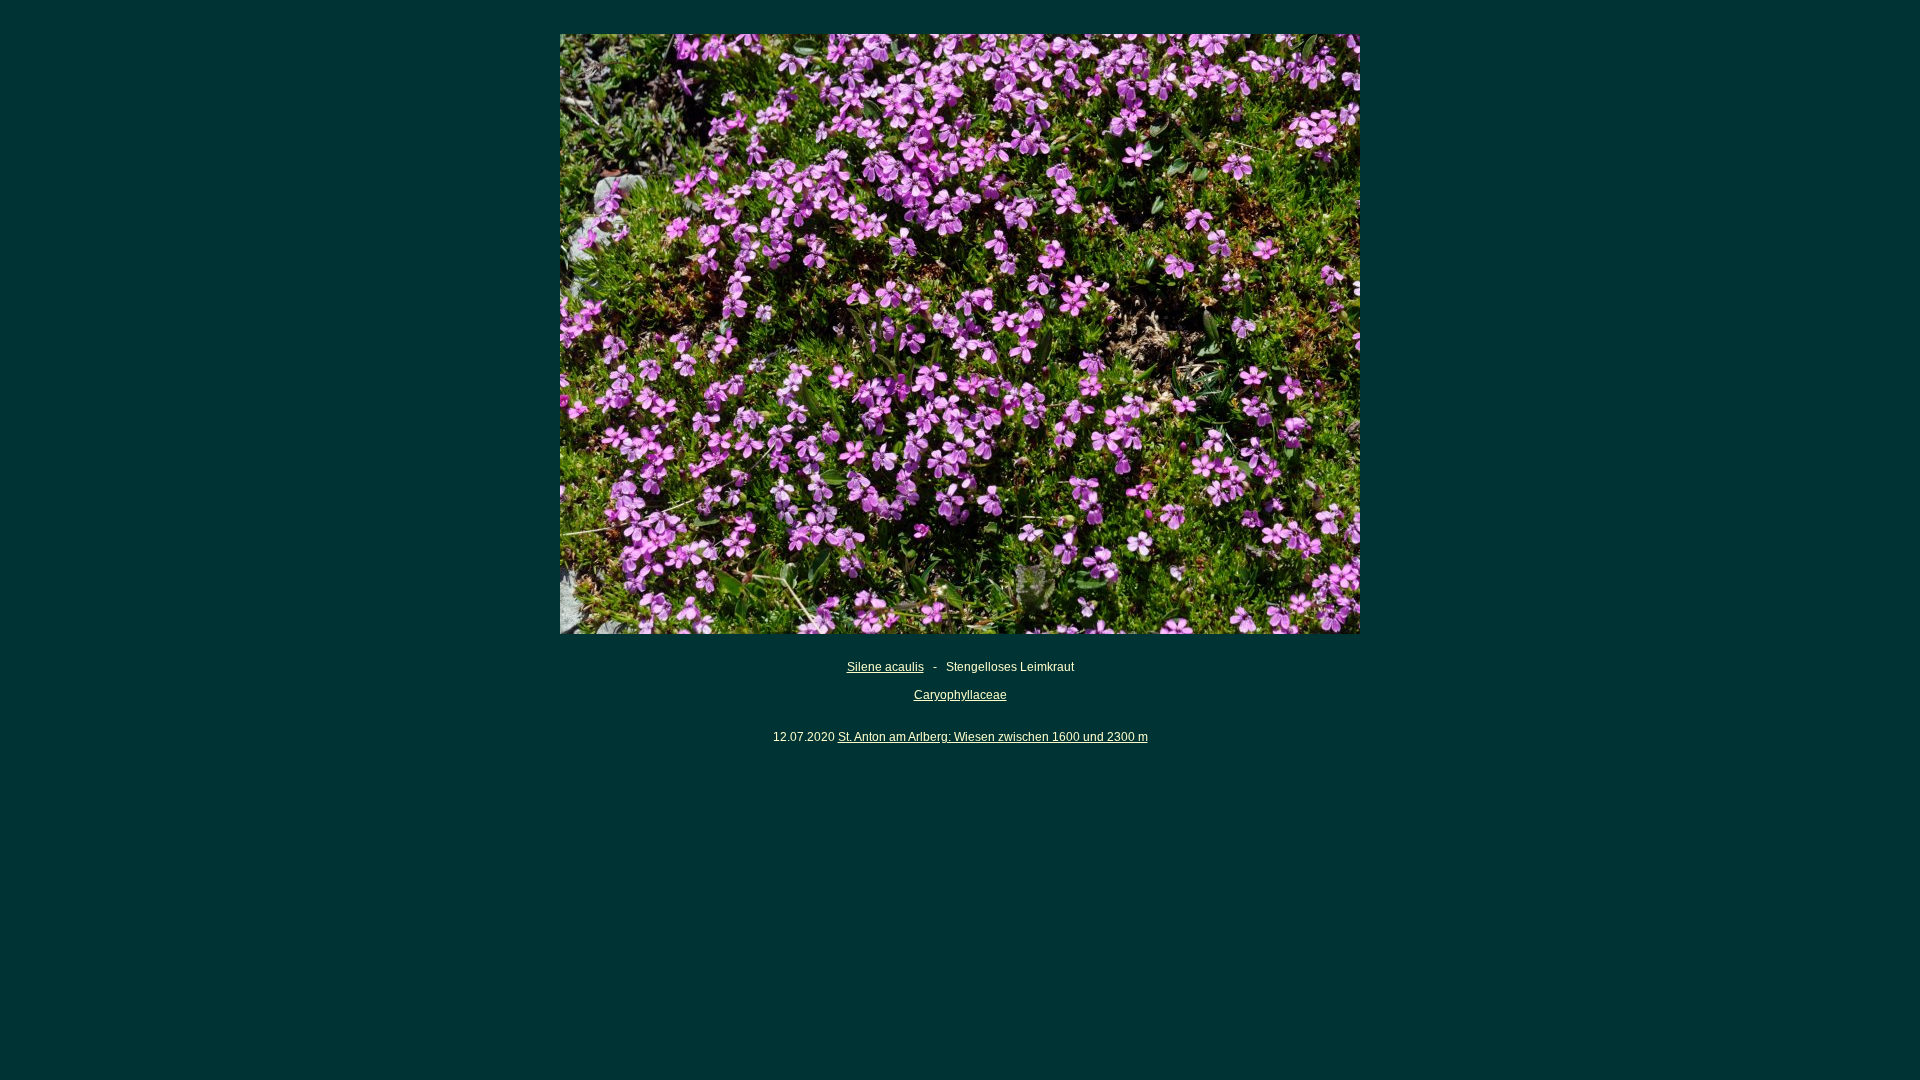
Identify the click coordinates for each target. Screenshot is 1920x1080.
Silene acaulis (885, 667)
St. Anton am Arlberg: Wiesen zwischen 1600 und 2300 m (993, 737)
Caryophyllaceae (960, 695)
